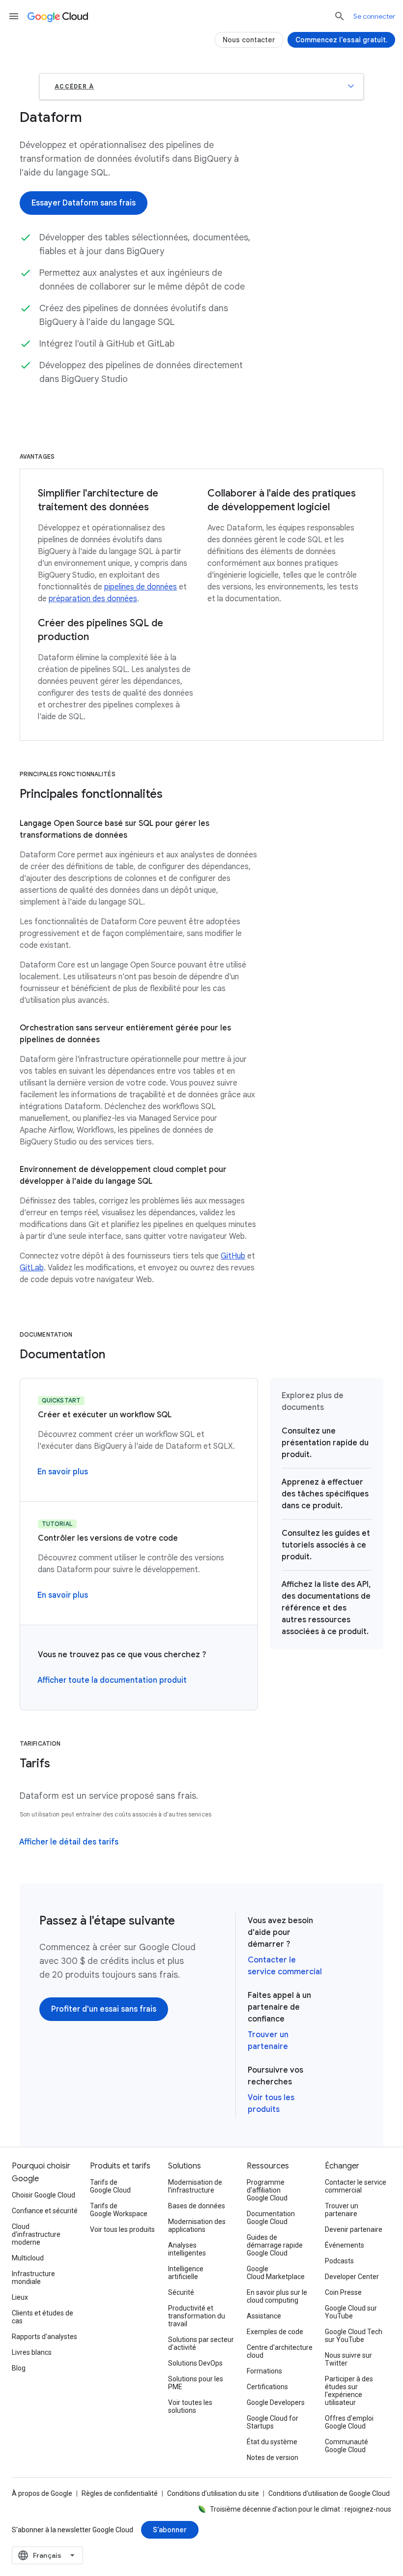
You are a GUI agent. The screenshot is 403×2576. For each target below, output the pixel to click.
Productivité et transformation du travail (197, 2316)
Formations (264, 2371)
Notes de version (273, 2458)
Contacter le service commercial (356, 2186)
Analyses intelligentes (187, 2249)
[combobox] (47, 2555)
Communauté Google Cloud (346, 2446)
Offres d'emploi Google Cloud (349, 2422)
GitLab (32, 1268)
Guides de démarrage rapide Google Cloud (275, 2245)
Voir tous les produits (122, 2229)
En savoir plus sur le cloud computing (277, 2296)
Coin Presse (343, 2292)
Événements (345, 2245)
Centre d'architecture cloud (280, 2351)
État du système (272, 2442)
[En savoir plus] (63, 1472)
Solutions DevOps (195, 2363)
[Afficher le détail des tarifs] (69, 1842)
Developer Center (352, 2277)
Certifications (267, 2387)
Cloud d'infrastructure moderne (36, 2234)
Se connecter (374, 16)
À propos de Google (42, 2493)
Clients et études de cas (43, 2317)
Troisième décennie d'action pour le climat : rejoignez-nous (301, 2509)
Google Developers (276, 2402)
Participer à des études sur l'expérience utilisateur (349, 2391)
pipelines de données (141, 587)
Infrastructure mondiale (33, 2278)
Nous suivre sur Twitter (348, 2359)
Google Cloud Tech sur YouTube (354, 2336)
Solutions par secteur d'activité (201, 2343)
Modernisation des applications (197, 2225)
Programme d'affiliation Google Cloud (267, 2190)
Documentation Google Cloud (271, 2218)
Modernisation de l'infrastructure (195, 2186)
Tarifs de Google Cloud (110, 2186)
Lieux (20, 2297)
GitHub (233, 1256)
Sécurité (181, 2292)
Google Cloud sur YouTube (351, 2312)
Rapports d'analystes (44, 2337)
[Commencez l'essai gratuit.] (341, 40)
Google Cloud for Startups (273, 2422)
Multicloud (28, 2258)
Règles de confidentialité (120, 2493)
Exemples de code (275, 2332)
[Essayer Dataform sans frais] (84, 203)
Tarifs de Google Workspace (119, 2210)
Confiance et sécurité (45, 2211)
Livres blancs (32, 2352)
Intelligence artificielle (186, 2273)
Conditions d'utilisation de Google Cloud (329, 2493)
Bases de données (197, 2206)
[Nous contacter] (249, 40)
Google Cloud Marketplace (276, 2273)
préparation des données (93, 599)
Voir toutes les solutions (190, 2406)
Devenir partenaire (354, 2229)
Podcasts (339, 2261)
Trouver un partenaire (342, 2210)
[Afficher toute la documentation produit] (112, 1680)
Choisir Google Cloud (43, 2195)
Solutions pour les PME (196, 2383)
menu (14, 16)
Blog (19, 2368)
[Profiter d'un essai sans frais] (104, 2009)
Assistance (264, 2316)
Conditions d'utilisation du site (213, 2493)
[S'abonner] (170, 2530)
